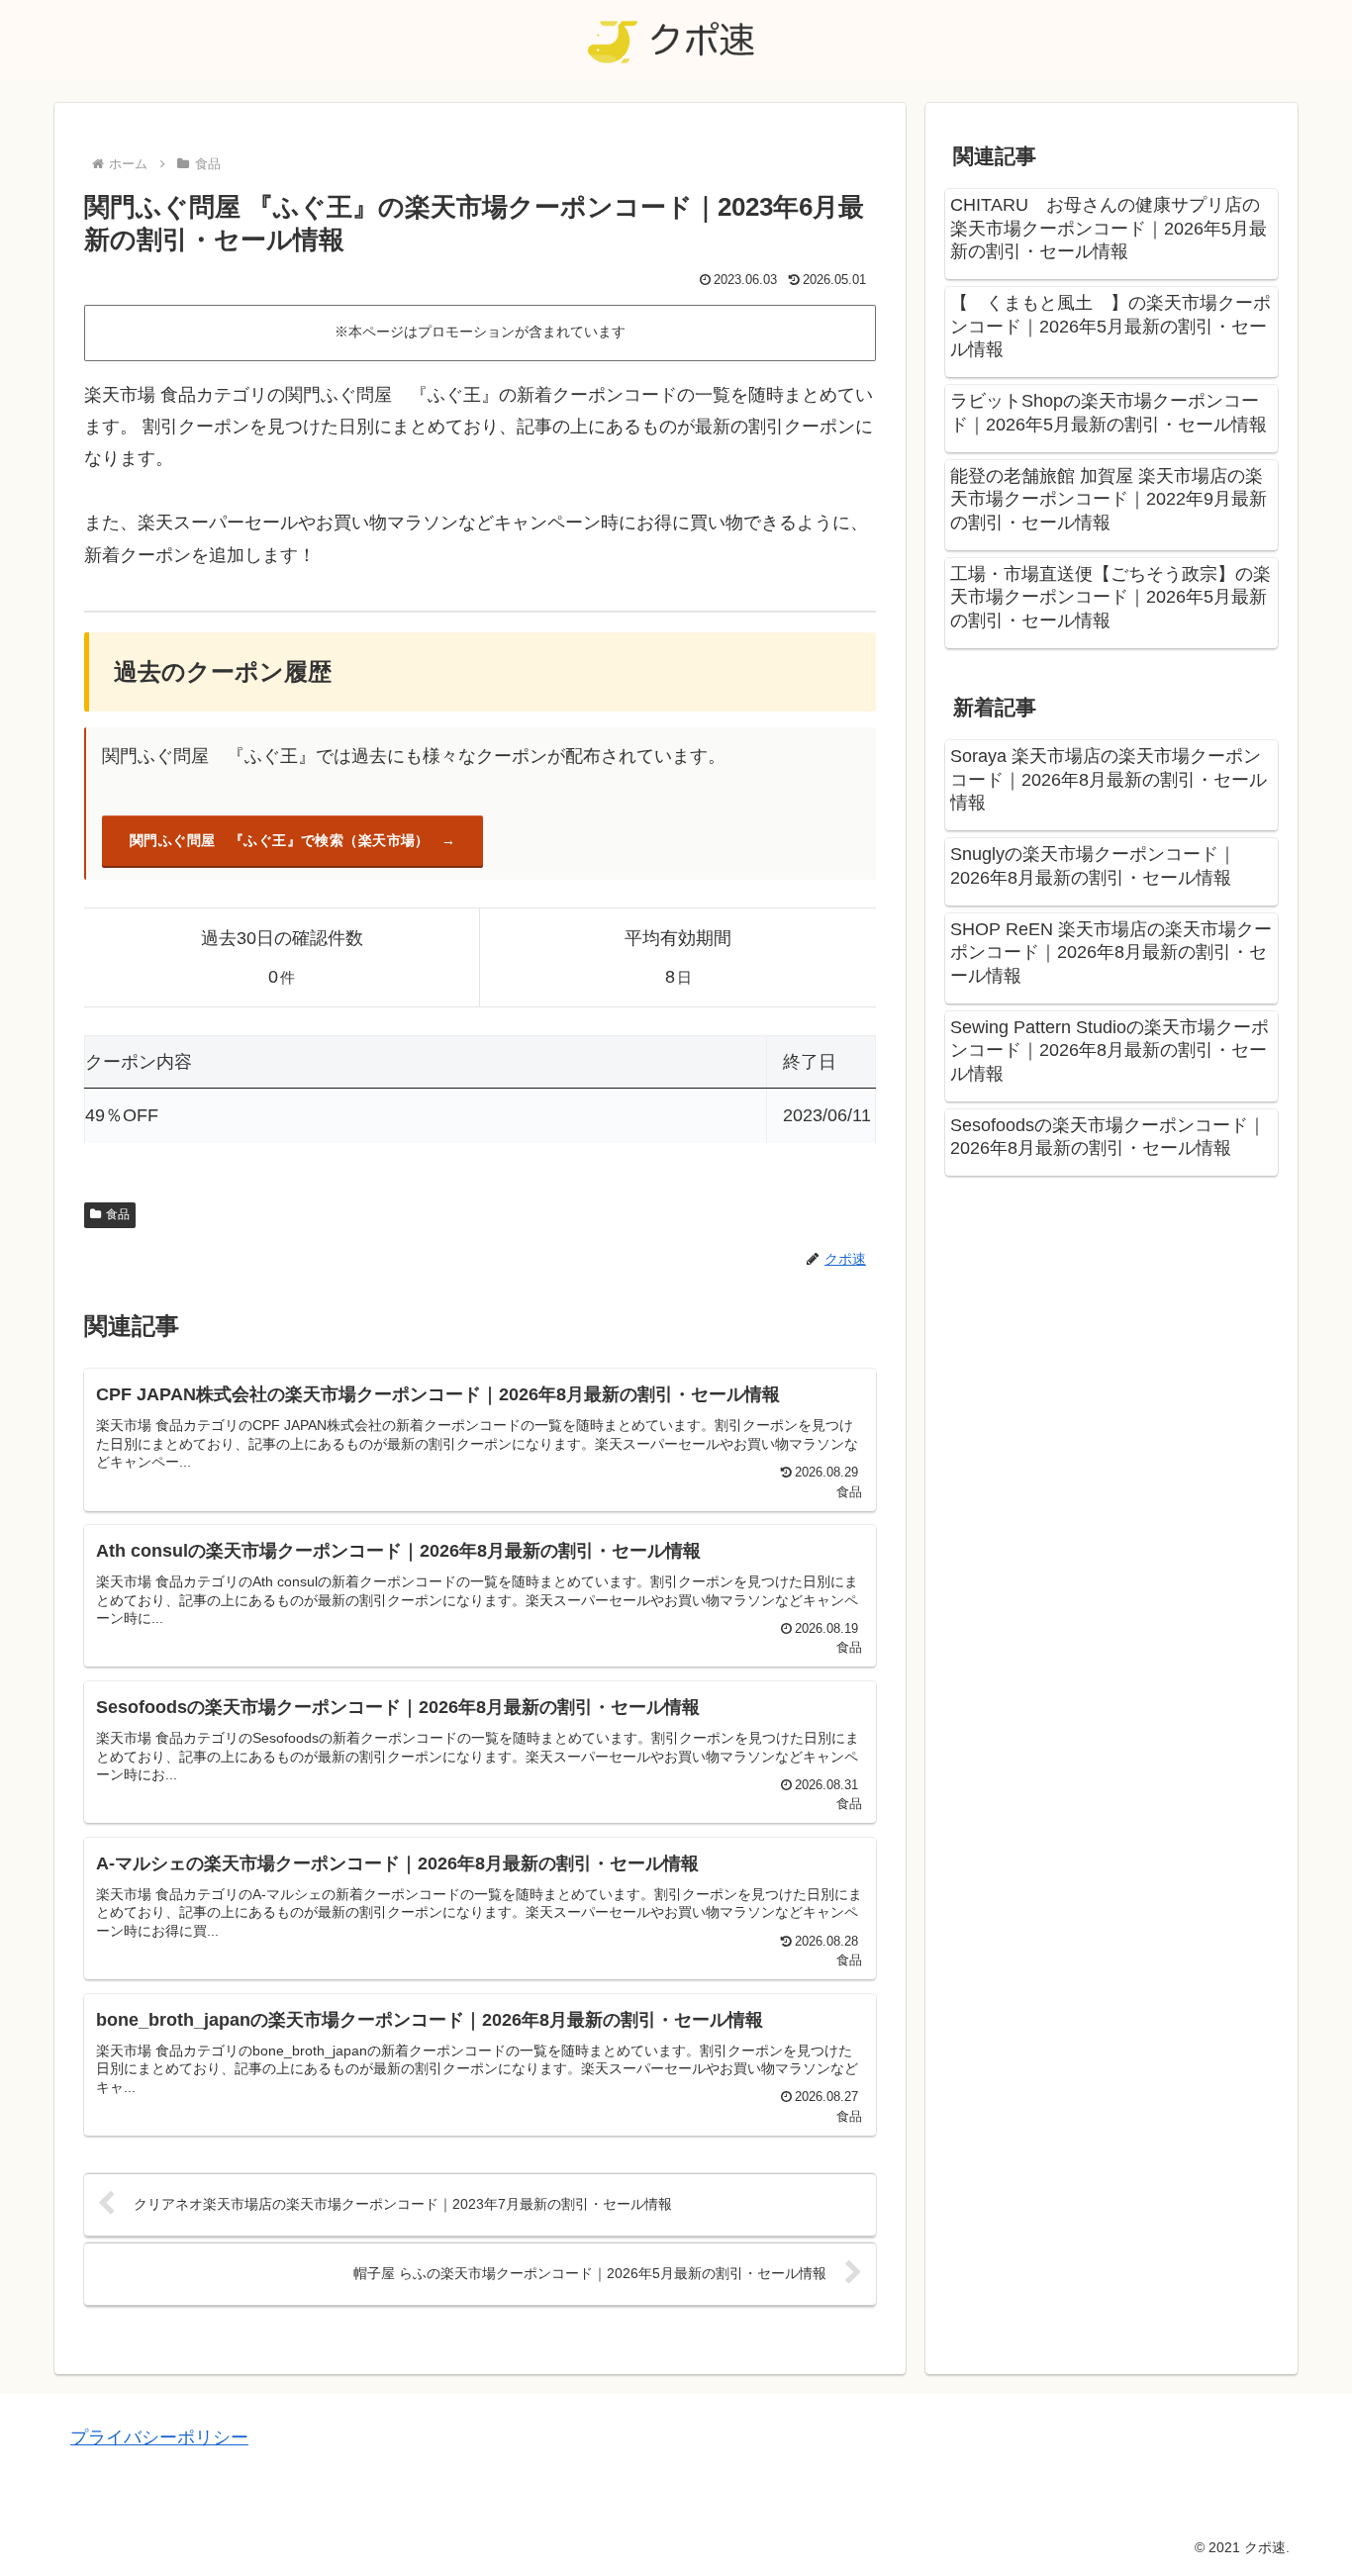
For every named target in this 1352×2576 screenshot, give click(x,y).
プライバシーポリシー (159, 2437)
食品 (118, 1214)
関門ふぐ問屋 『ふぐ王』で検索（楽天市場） (280, 840)
